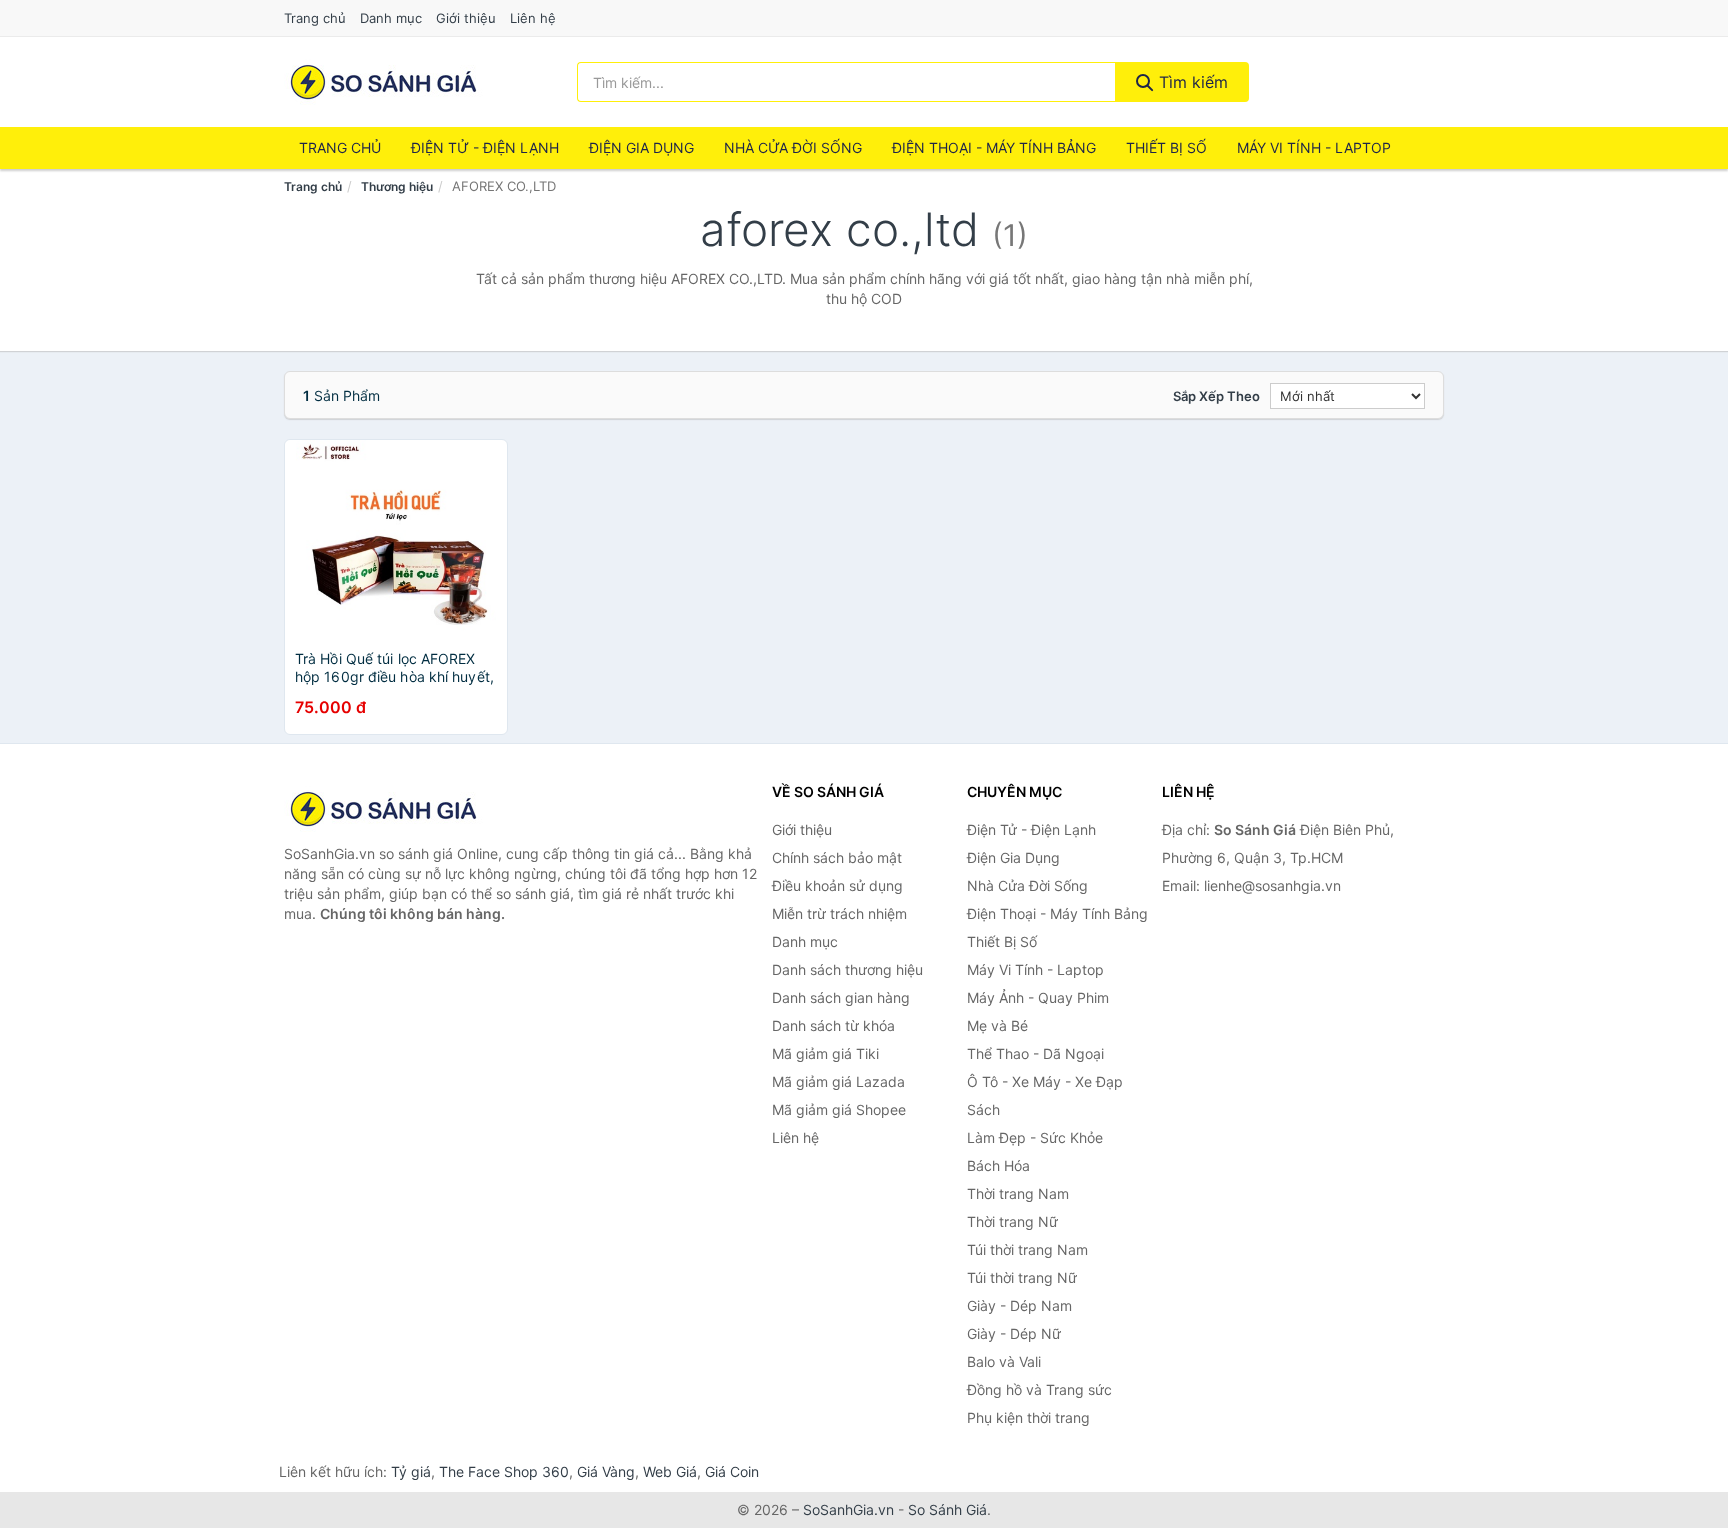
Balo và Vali (1004, 1361)
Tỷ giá (411, 1471)
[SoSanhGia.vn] (383, 82)
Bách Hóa (998, 1165)
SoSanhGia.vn (848, 1509)
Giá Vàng (606, 1471)
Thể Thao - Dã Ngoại (1035, 1053)
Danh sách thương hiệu (847, 969)
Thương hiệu (397, 186)
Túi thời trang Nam (1027, 1249)
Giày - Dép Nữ (1014, 1333)
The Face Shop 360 (504, 1471)
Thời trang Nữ (1012, 1221)
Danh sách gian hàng (841, 997)
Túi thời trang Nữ (1022, 1277)
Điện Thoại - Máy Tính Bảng (994, 147)
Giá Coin (732, 1471)
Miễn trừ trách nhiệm (839, 913)
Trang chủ (315, 18)
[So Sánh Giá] (384, 809)
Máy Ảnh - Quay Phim (1038, 997)
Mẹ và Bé (997, 1025)
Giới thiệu (466, 18)
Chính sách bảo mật (837, 857)
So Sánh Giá (947, 1509)
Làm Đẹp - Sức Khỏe (1035, 1137)
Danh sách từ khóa (833, 1025)
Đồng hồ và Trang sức (1039, 1389)
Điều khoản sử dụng (837, 885)
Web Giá (670, 1471)
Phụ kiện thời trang (1028, 1417)
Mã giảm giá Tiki (825, 1053)
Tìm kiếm (1191, 82)
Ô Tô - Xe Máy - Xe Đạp (1045, 1081)
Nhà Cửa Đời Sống (793, 147)
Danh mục (391, 18)
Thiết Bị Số (1166, 147)
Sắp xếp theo (1216, 396)
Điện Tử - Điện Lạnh (485, 147)
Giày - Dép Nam (1019, 1305)
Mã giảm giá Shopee (839, 1109)
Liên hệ (533, 18)
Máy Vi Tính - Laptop (1314, 147)
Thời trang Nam (1018, 1193)
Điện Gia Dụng (641, 147)
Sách (983, 1109)
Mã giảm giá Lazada (838, 1081)
